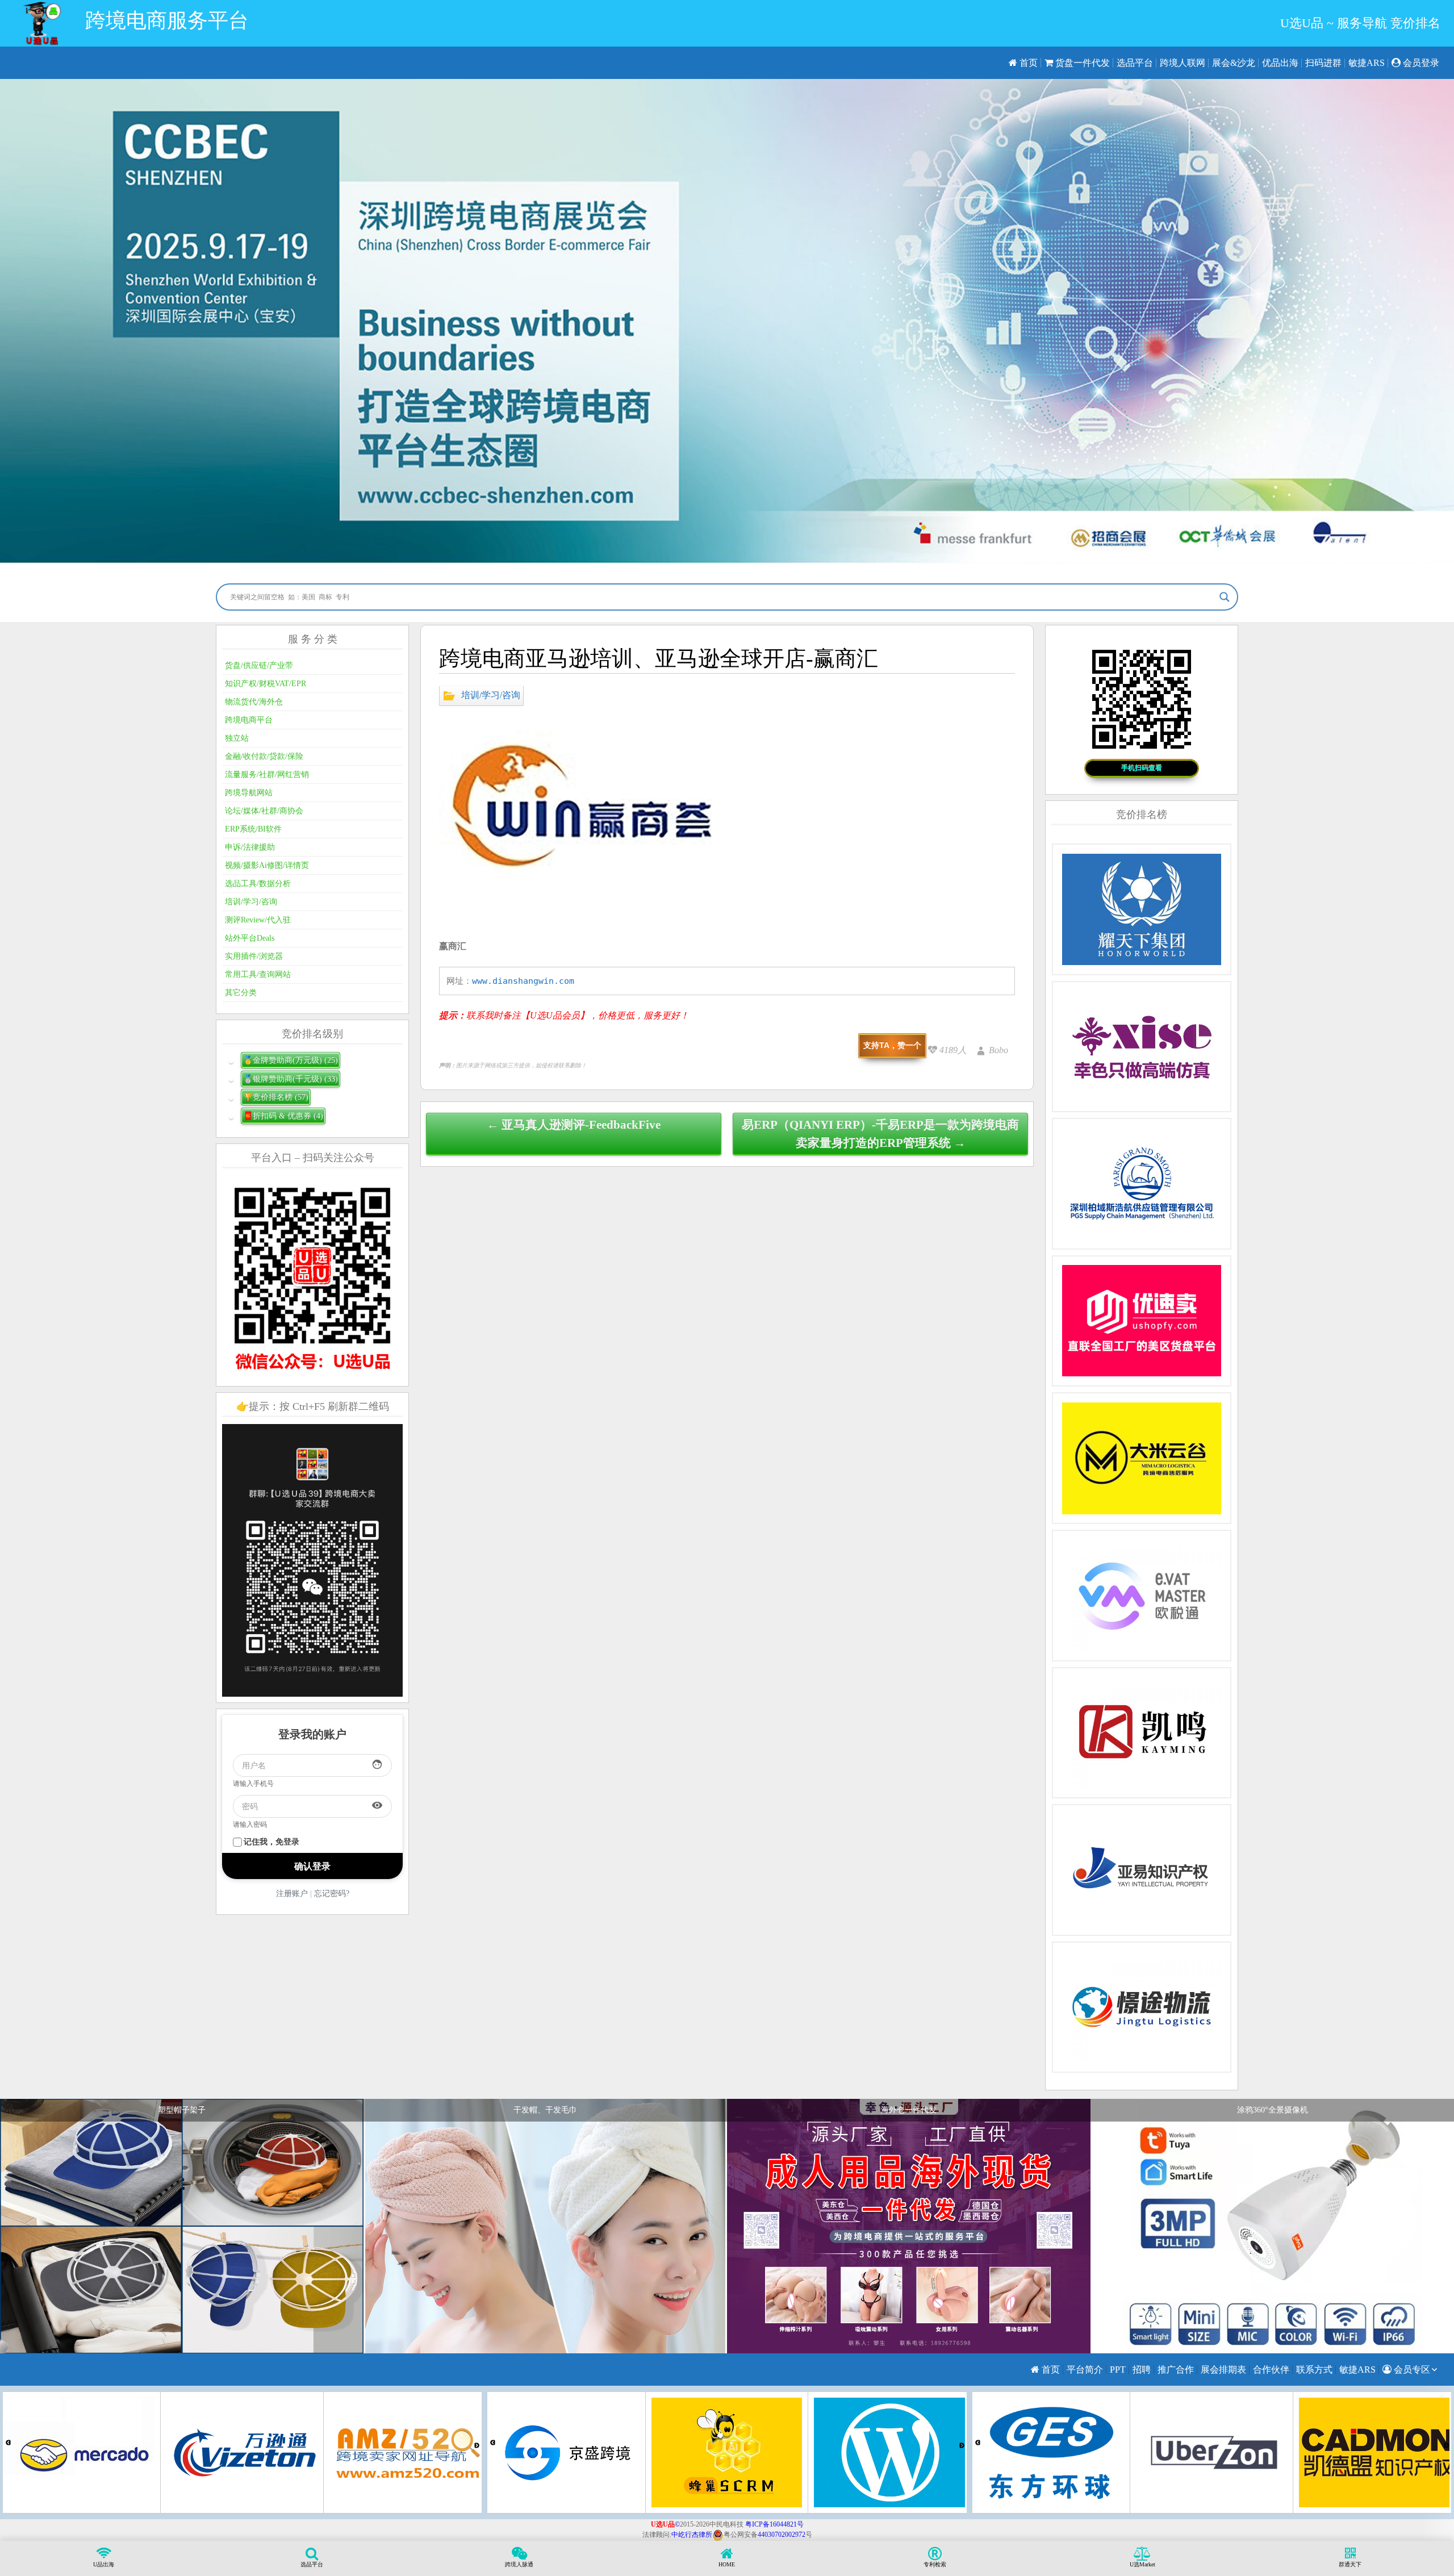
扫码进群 (1323, 63)
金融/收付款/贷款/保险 (264, 756)
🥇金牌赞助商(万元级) (291, 1060)
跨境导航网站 (249, 793)
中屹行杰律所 (692, 2535)
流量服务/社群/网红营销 (267, 775)
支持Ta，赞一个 (892, 1045)
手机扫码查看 (1142, 768)
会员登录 (1420, 63)
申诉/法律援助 (250, 847)
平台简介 (1085, 2370)
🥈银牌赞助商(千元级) (291, 1079)
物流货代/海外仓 (254, 702)
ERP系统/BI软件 (253, 829)
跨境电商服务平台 (167, 20)
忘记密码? (332, 1894)
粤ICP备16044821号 (774, 2524)
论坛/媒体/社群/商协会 (264, 811)
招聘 (1142, 2370)
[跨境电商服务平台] (42, 23)
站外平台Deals (250, 938)
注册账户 (292, 1894)
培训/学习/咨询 (491, 694)
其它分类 (241, 993)
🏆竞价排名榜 (276, 1097)
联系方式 (1314, 2370)
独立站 (237, 738)
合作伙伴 (1271, 2370)
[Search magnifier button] (1225, 597)
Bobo (998, 1050)
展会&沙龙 (1234, 63)
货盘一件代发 (1081, 63)
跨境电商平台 (249, 720)
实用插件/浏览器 (254, 956)
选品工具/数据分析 (258, 884)
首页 (1027, 63)
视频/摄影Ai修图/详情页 (267, 865)
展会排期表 (1223, 2370)
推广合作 (1176, 2370)
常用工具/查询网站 (258, 974)
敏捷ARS (1367, 63)
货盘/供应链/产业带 (259, 665)
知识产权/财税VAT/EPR (266, 684)
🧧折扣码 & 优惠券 (283, 1116)
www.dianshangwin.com (523, 981)
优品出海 (1280, 63)
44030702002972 (782, 2535)
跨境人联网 (1183, 63)
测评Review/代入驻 (258, 920)
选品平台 (1135, 63)
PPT (1118, 2370)
